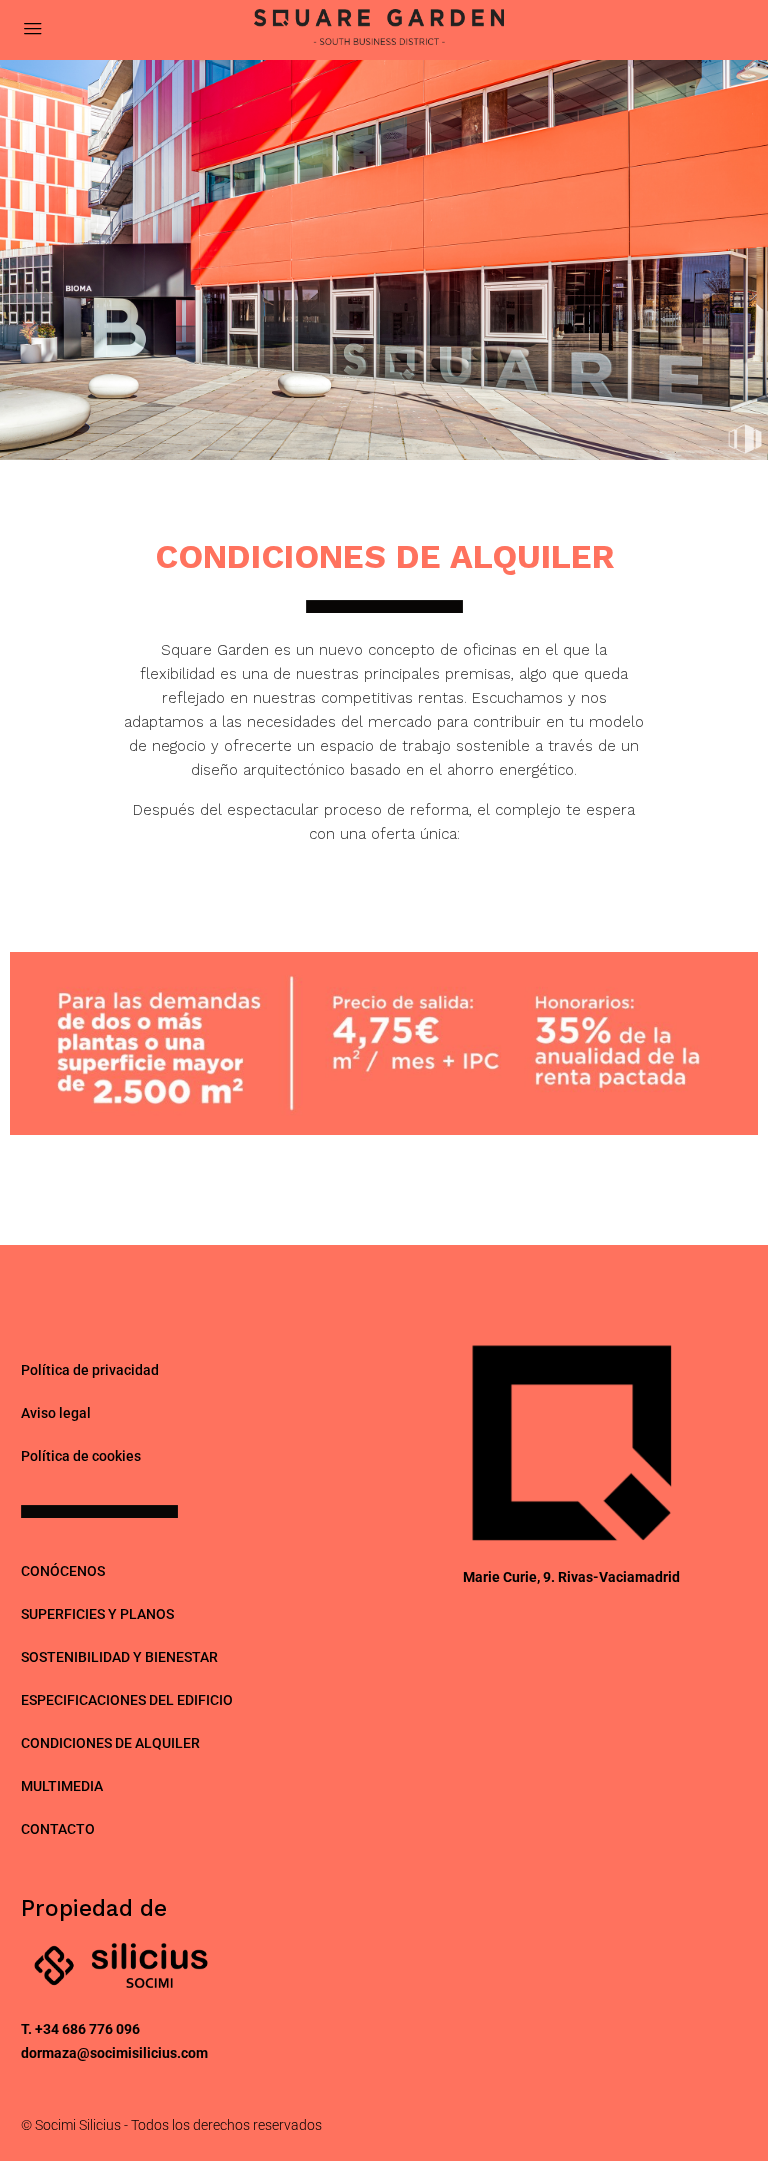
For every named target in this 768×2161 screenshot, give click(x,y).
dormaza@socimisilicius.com (114, 2053)
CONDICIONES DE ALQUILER (110, 1743)
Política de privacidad (90, 1370)
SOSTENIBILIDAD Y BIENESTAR (119, 1657)
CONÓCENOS (63, 1571)
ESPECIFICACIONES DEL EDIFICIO (127, 1700)
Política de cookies (81, 1456)
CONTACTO (58, 1829)
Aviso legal (56, 1413)
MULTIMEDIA (62, 1786)
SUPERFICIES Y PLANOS (97, 1614)
